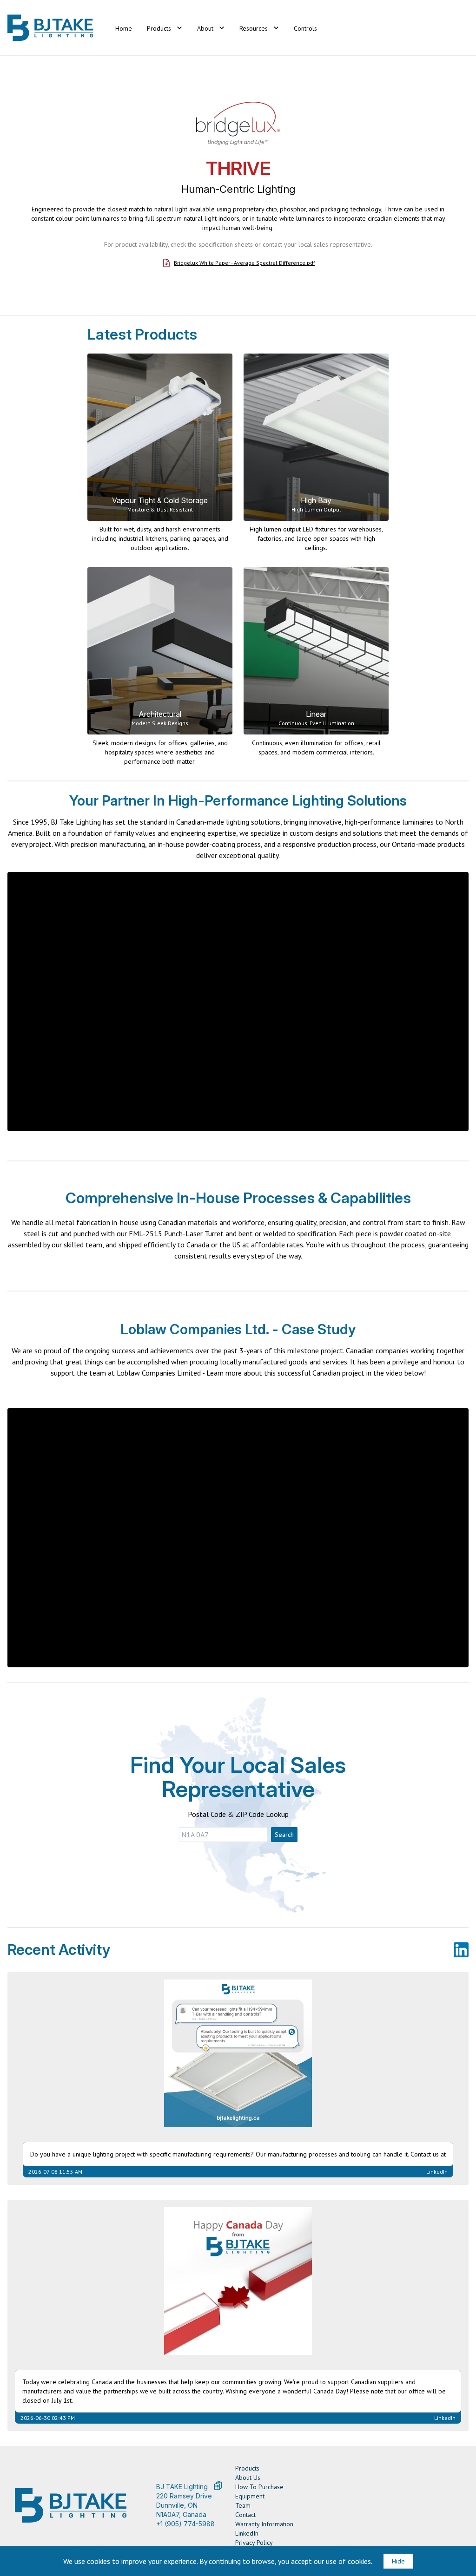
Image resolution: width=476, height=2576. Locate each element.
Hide (398, 2561)
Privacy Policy (254, 2543)
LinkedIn (247, 2533)
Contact (245, 2515)
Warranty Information (264, 2524)
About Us (248, 2478)
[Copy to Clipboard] (218, 2485)
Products (247, 2468)
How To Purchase (259, 2487)
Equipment (250, 2496)
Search (284, 1835)
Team (243, 2505)
